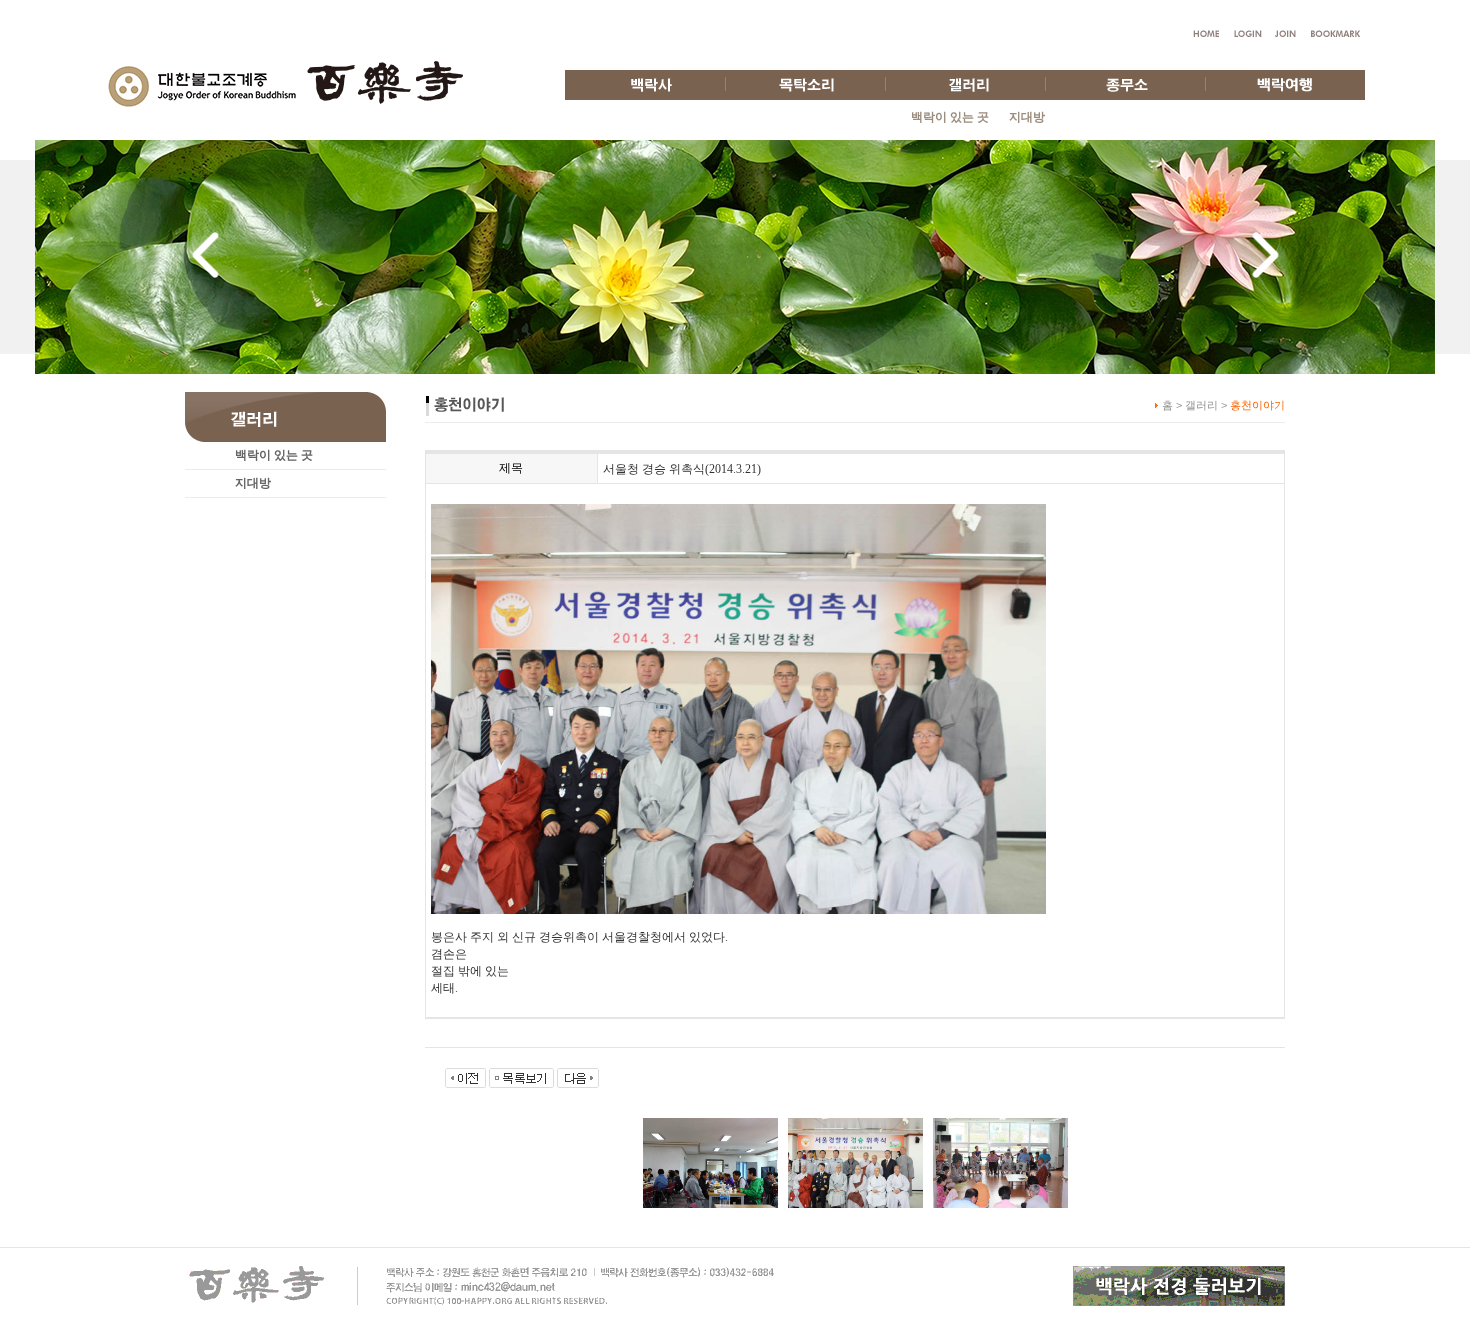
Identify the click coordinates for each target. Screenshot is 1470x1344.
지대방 (1027, 117)
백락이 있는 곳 (950, 117)
